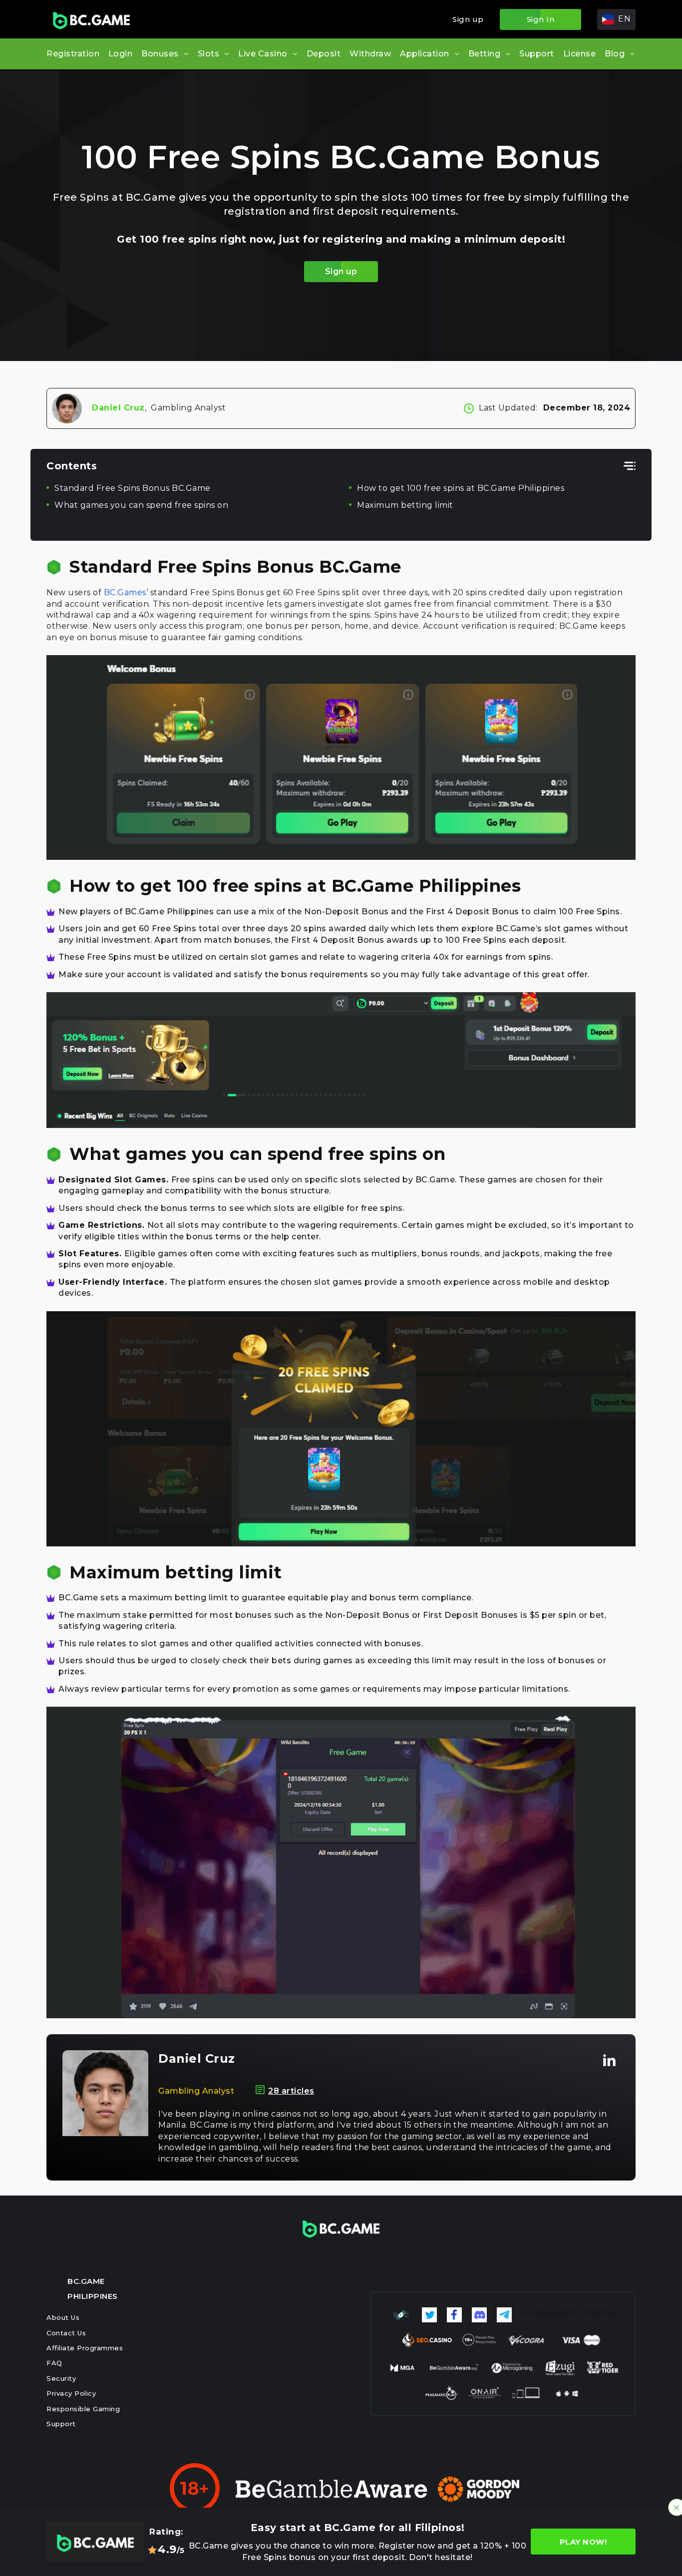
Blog (615, 54)
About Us (63, 2317)
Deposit (324, 54)
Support (537, 54)
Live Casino (263, 54)
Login (121, 54)
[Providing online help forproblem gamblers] (479, 2489)
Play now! (583, 2542)
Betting (485, 54)
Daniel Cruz (118, 408)
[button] (616, 19)
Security (61, 2378)
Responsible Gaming (83, 2409)
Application (425, 54)
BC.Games (125, 592)
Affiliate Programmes (85, 2348)
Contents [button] (72, 466)
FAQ (54, 2363)
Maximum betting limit (405, 505)
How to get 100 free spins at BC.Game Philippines (461, 488)
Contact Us (66, 2333)
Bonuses (160, 54)
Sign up (468, 19)
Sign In (541, 19)
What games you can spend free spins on (141, 505)
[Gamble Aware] (332, 2489)
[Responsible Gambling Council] (401, 2315)
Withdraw (370, 54)
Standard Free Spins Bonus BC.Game (133, 488)
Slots (209, 54)
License (580, 54)
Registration (73, 54)
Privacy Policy (71, 2393)
